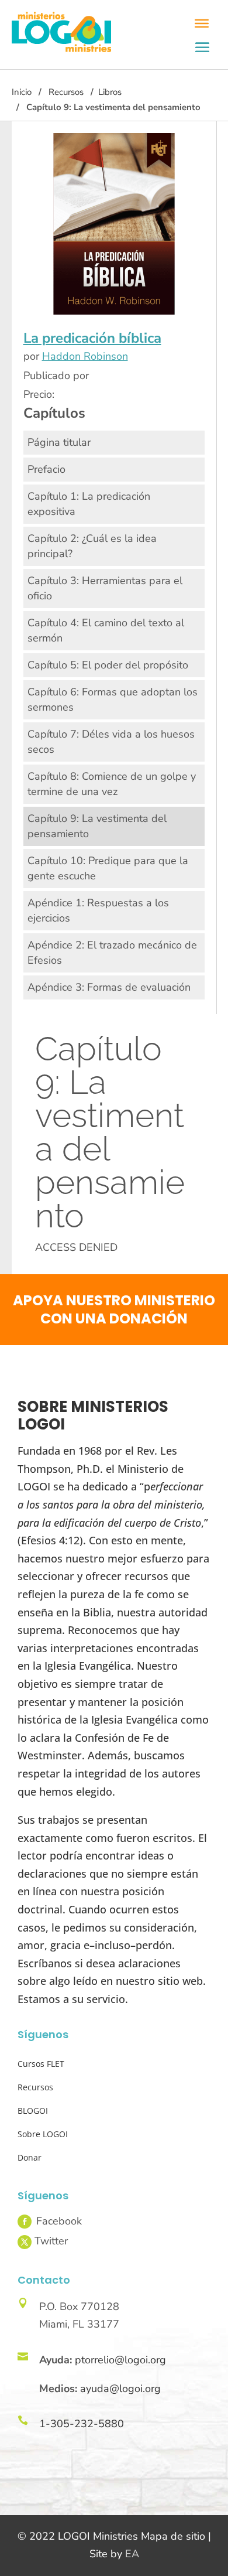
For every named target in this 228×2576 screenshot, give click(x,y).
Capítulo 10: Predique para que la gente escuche (108, 868)
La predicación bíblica (92, 338)
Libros (110, 92)
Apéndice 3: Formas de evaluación (109, 987)
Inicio (22, 92)
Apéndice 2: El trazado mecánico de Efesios (112, 953)
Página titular (59, 442)
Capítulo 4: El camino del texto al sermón (106, 630)
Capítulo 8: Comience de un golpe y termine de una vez (112, 784)
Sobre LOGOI (43, 2134)
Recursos (66, 92)
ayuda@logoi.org (120, 2389)
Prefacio (46, 469)
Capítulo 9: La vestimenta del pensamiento (97, 826)
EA (132, 2554)
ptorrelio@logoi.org (120, 2360)
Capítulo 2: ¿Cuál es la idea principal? (92, 546)
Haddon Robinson (85, 356)
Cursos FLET (41, 2064)
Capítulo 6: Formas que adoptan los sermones (113, 700)
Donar (30, 2157)
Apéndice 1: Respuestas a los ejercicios (98, 910)
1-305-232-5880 (82, 2424)
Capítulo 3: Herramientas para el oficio (105, 588)
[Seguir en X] (25, 2242)
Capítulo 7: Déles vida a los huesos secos (111, 742)
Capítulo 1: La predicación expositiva (89, 504)
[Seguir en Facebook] (25, 2222)
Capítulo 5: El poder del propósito (108, 665)
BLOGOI (33, 2111)
